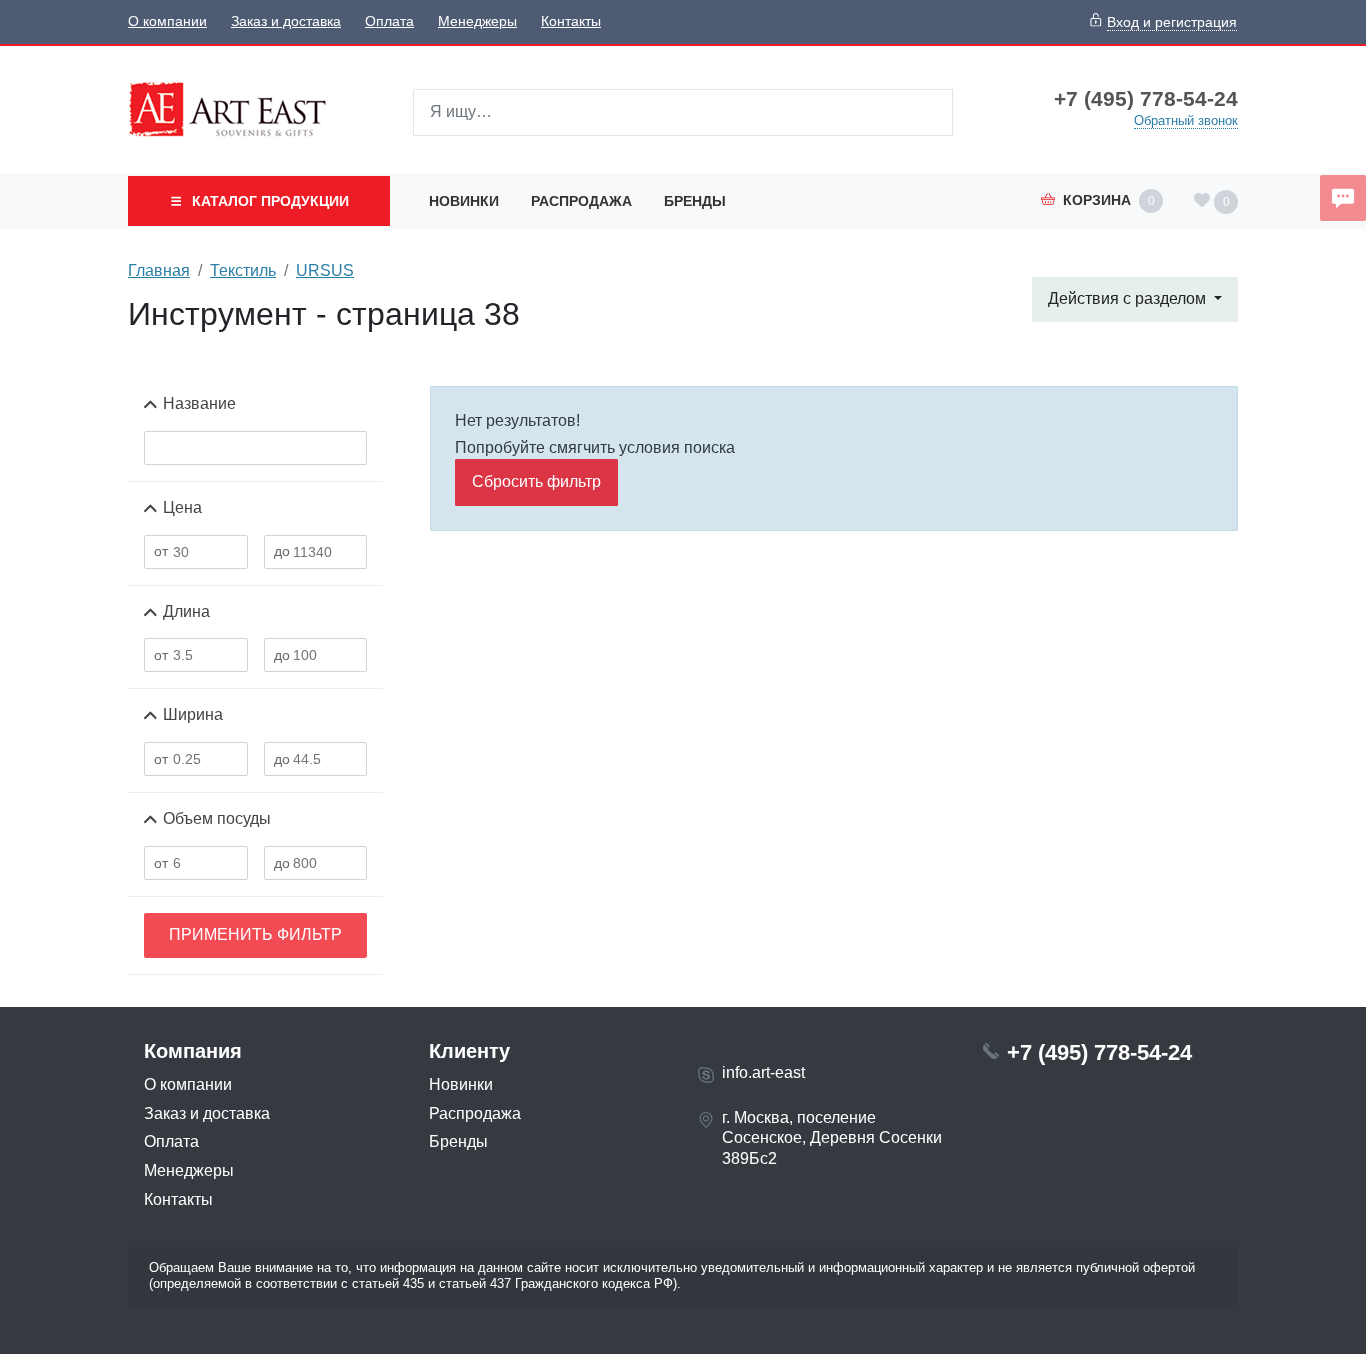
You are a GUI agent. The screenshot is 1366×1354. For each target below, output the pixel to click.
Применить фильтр (255, 934)
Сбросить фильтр (536, 481)
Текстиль (243, 270)
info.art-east (763, 1072)
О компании (167, 21)
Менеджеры (477, 21)
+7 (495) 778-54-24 (1146, 99)
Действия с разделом (1129, 298)
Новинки (464, 201)
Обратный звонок (1186, 120)
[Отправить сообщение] (1343, 198)
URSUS (325, 270)
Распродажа (581, 201)
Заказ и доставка (286, 21)
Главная (159, 270)
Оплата (389, 21)
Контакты (571, 21)
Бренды (695, 201)
